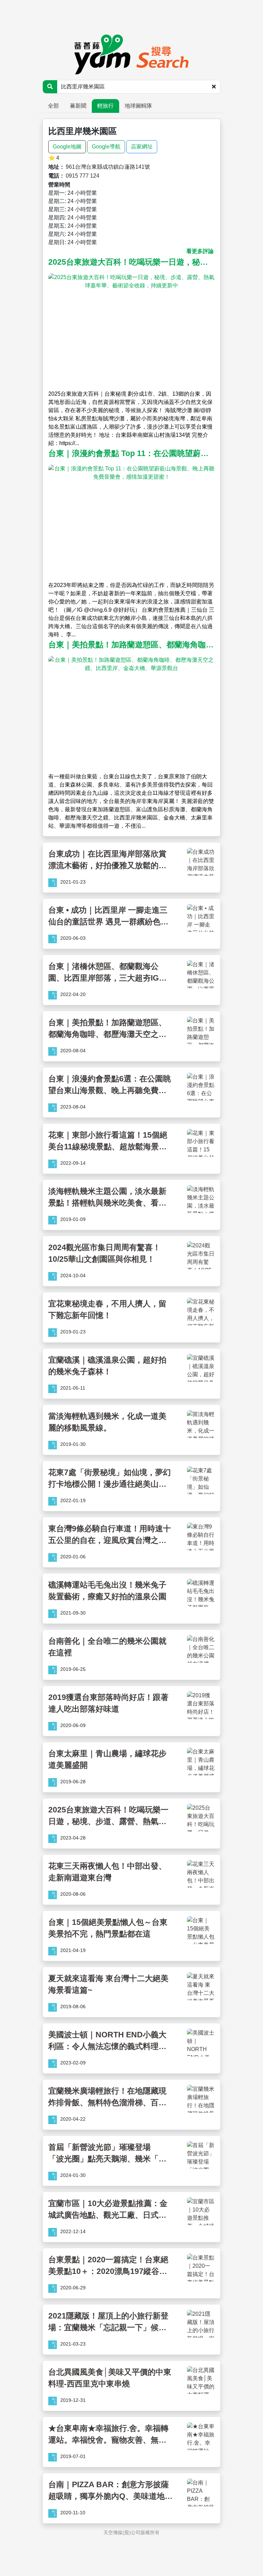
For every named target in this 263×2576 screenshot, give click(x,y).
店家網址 (142, 147)
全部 (53, 106)
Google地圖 (67, 147)
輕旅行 (105, 106)
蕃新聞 (78, 106)
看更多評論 (200, 251)
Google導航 (106, 147)
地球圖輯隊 (138, 106)
